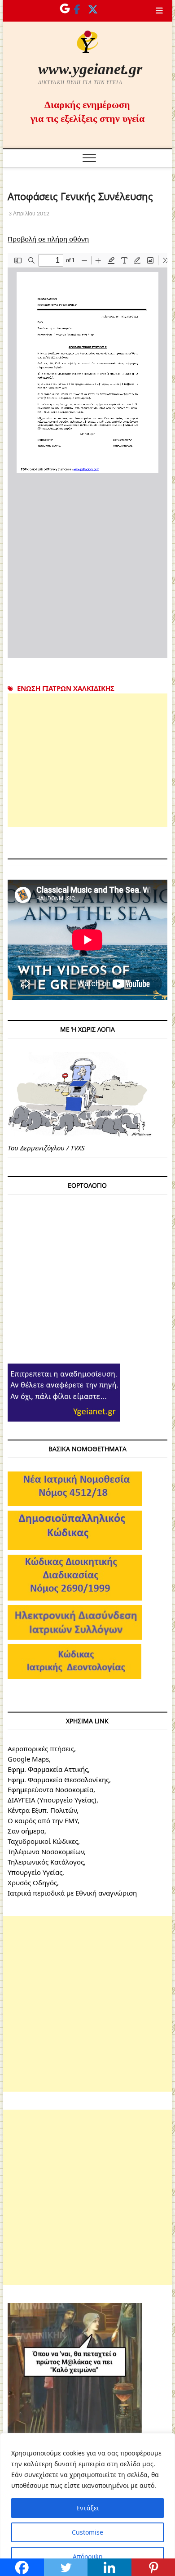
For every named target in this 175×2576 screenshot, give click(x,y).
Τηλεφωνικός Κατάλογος (46, 1862)
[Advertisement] (87, 760)
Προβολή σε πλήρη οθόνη (48, 239)
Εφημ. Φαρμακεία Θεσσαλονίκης (58, 1780)
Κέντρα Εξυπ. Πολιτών (42, 1810)
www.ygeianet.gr (90, 69)
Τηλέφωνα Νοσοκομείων (46, 1851)
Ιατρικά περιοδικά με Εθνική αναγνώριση (72, 1893)
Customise (87, 2532)
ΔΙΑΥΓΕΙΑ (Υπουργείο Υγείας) (52, 1800)
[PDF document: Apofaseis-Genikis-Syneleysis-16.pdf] (87, 456)
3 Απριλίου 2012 (28, 213)
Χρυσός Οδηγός (32, 1883)
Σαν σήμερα (26, 1831)
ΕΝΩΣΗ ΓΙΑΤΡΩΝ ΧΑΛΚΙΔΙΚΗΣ (66, 688)
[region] (87, 2504)
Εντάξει (88, 2508)
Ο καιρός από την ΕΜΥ (43, 1820)
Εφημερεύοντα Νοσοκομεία (50, 1789)
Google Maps (28, 1759)
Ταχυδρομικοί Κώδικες (43, 1841)
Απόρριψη (88, 2556)
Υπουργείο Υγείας (35, 1872)
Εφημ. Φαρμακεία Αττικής (48, 1769)
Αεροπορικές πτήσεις (41, 1749)
